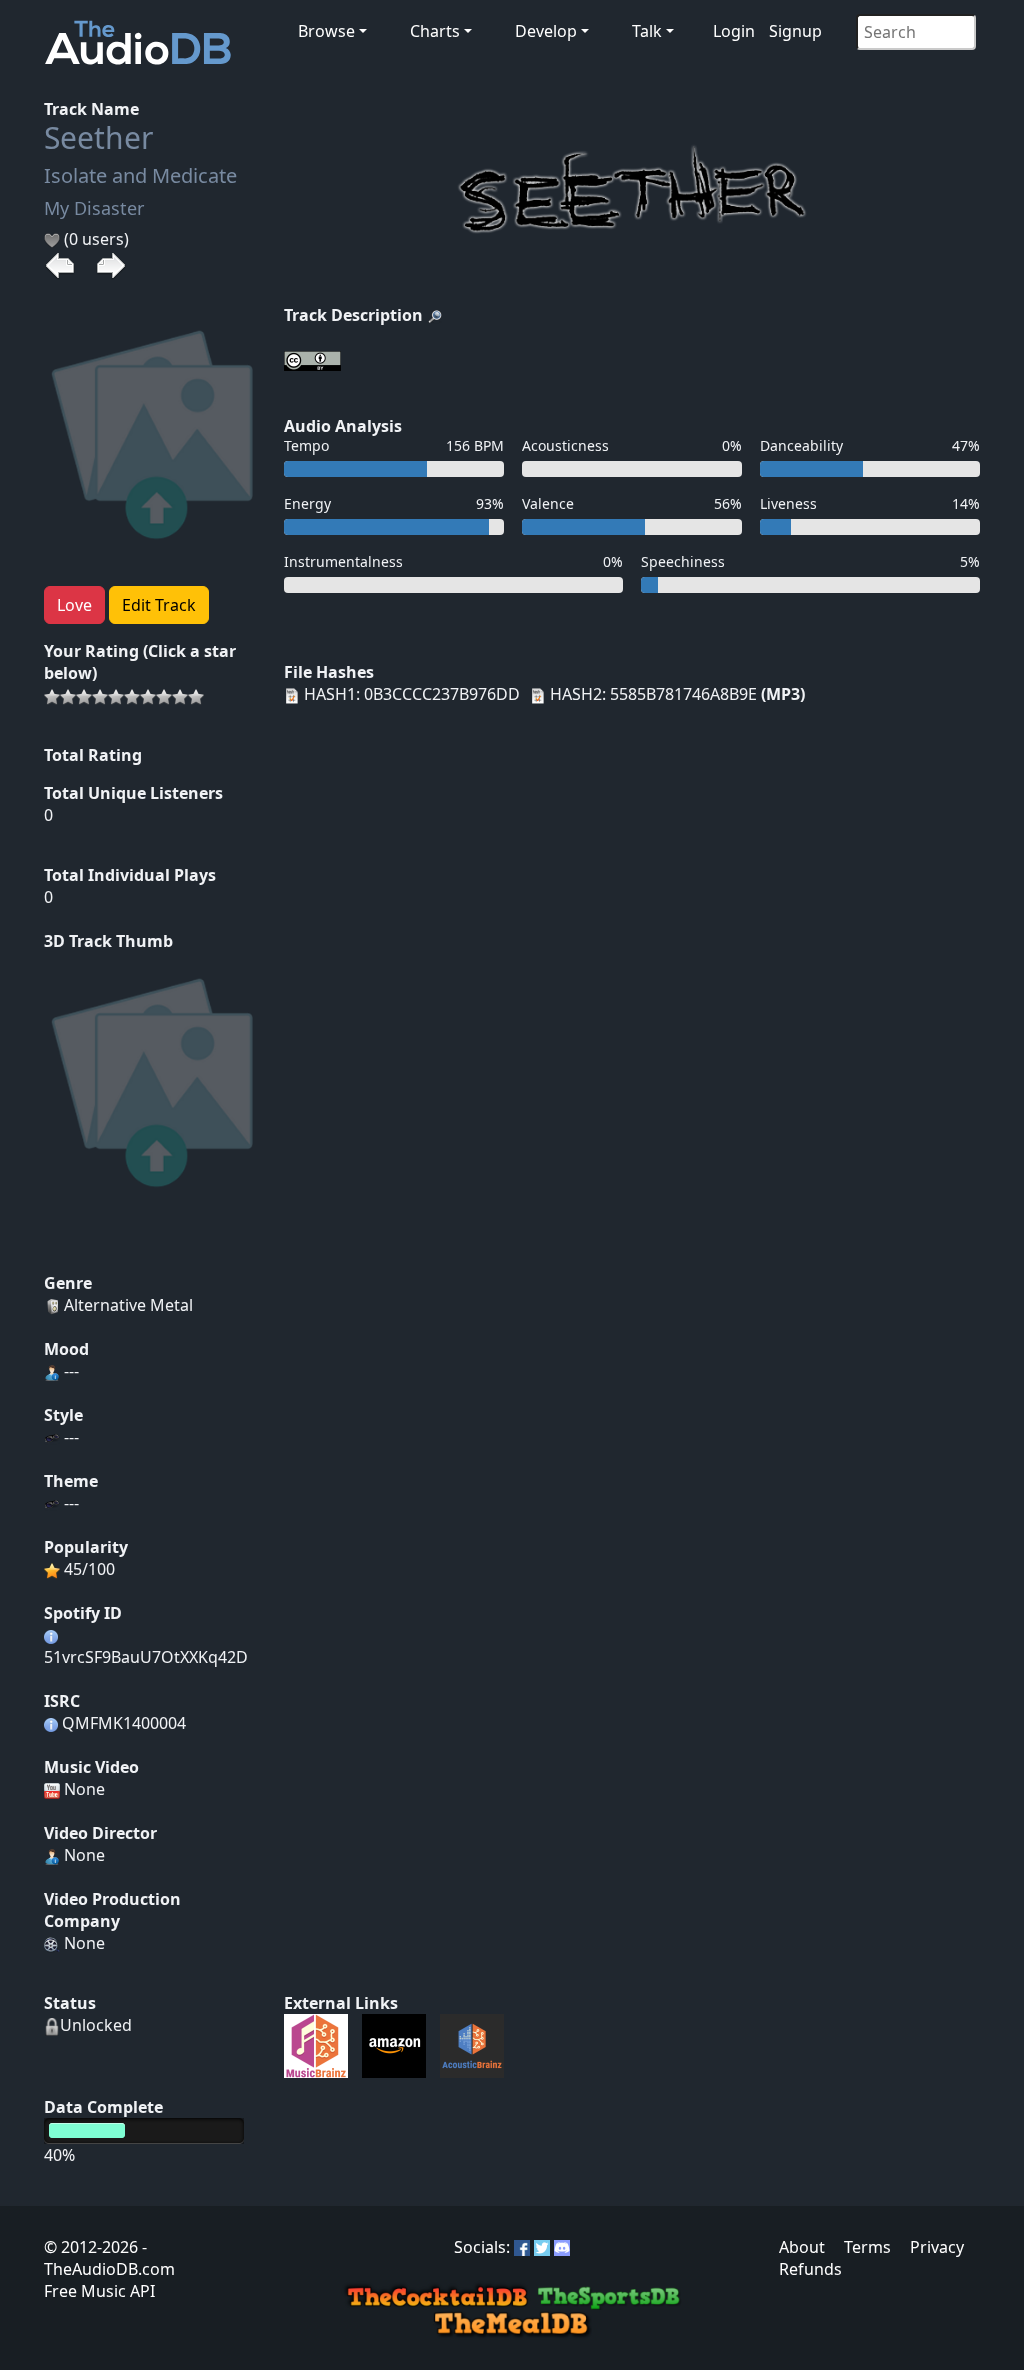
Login (734, 31)
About (802, 2247)
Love (74, 605)
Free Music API (99, 2291)
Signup (795, 31)
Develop (546, 31)
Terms (867, 2247)
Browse (326, 31)
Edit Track (159, 605)
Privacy (937, 2247)
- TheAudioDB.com (109, 2258)
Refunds (810, 2269)
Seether (98, 137)
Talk (647, 31)
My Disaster (94, 208)
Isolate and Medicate (140, 175)
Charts (435, 31)
